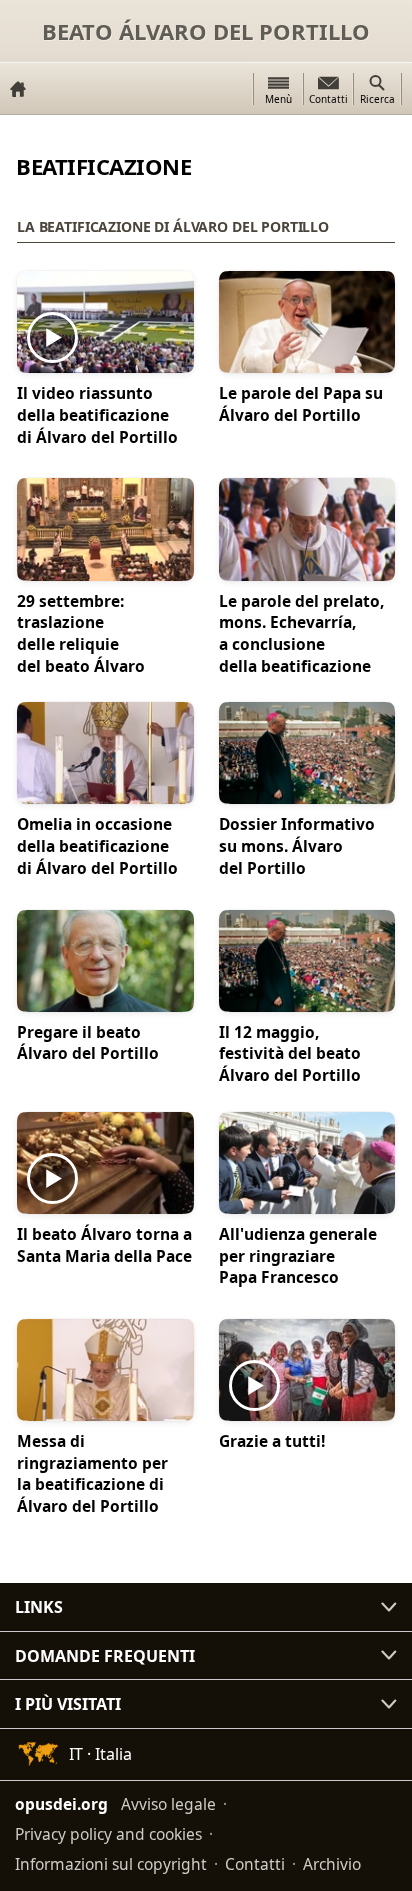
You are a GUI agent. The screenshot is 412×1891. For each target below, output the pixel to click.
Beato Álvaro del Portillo (206, 31)
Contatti (255, 1864)
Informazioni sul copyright (111, 1864)
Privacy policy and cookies (108, 1834)
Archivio (332, 1864)
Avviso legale (168, 1804)
